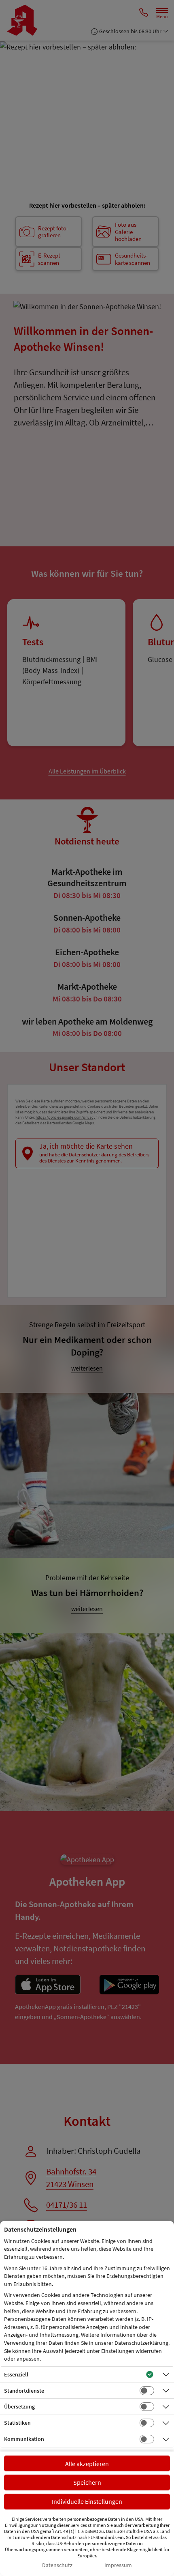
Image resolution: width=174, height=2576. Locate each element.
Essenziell (16, 2374)
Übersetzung (19, 2406)
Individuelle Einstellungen (87, 2501)
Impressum (118, 2565)
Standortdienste (24, 2391)
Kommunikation (24, 2439)
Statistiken (17, 2423)
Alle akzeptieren (87, 2464)
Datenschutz (57, 2565)
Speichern (87, 2482)
